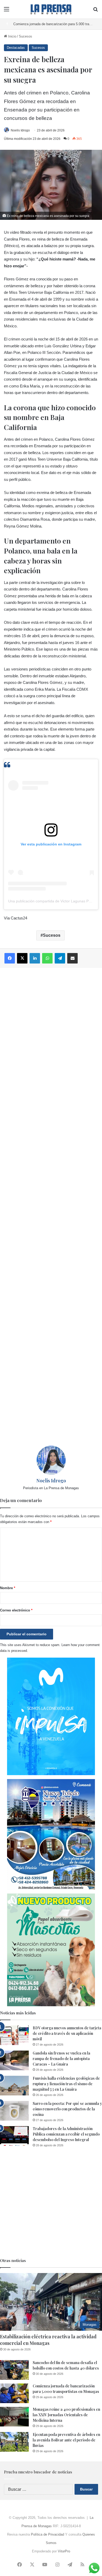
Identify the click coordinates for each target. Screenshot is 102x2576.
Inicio (12, 36)
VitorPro (64, 2551)
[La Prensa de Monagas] (51, 9)
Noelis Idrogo (20, 130)
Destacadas (16, 48)
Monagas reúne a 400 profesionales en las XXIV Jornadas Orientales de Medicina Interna (66, 2415)
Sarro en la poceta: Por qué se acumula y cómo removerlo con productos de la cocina (67, 2109)
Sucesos (25, 36)
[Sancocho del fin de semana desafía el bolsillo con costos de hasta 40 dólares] (14, 2370)
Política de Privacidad (47, 2534)
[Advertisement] (51, 1207)
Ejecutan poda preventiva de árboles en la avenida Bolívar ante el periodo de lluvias (66, 2440)
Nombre (8, 1588)
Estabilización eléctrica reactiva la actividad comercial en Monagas (48, 2340)
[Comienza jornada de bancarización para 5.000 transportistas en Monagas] (14, 2393)
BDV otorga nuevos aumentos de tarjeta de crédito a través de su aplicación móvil (67, 2033)
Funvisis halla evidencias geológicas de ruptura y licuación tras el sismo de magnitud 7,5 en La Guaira (66, 2084)
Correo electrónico (16, 1610)
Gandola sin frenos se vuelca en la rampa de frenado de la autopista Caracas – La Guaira (61, 2059)
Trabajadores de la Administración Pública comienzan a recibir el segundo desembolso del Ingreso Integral (66, 2134)
